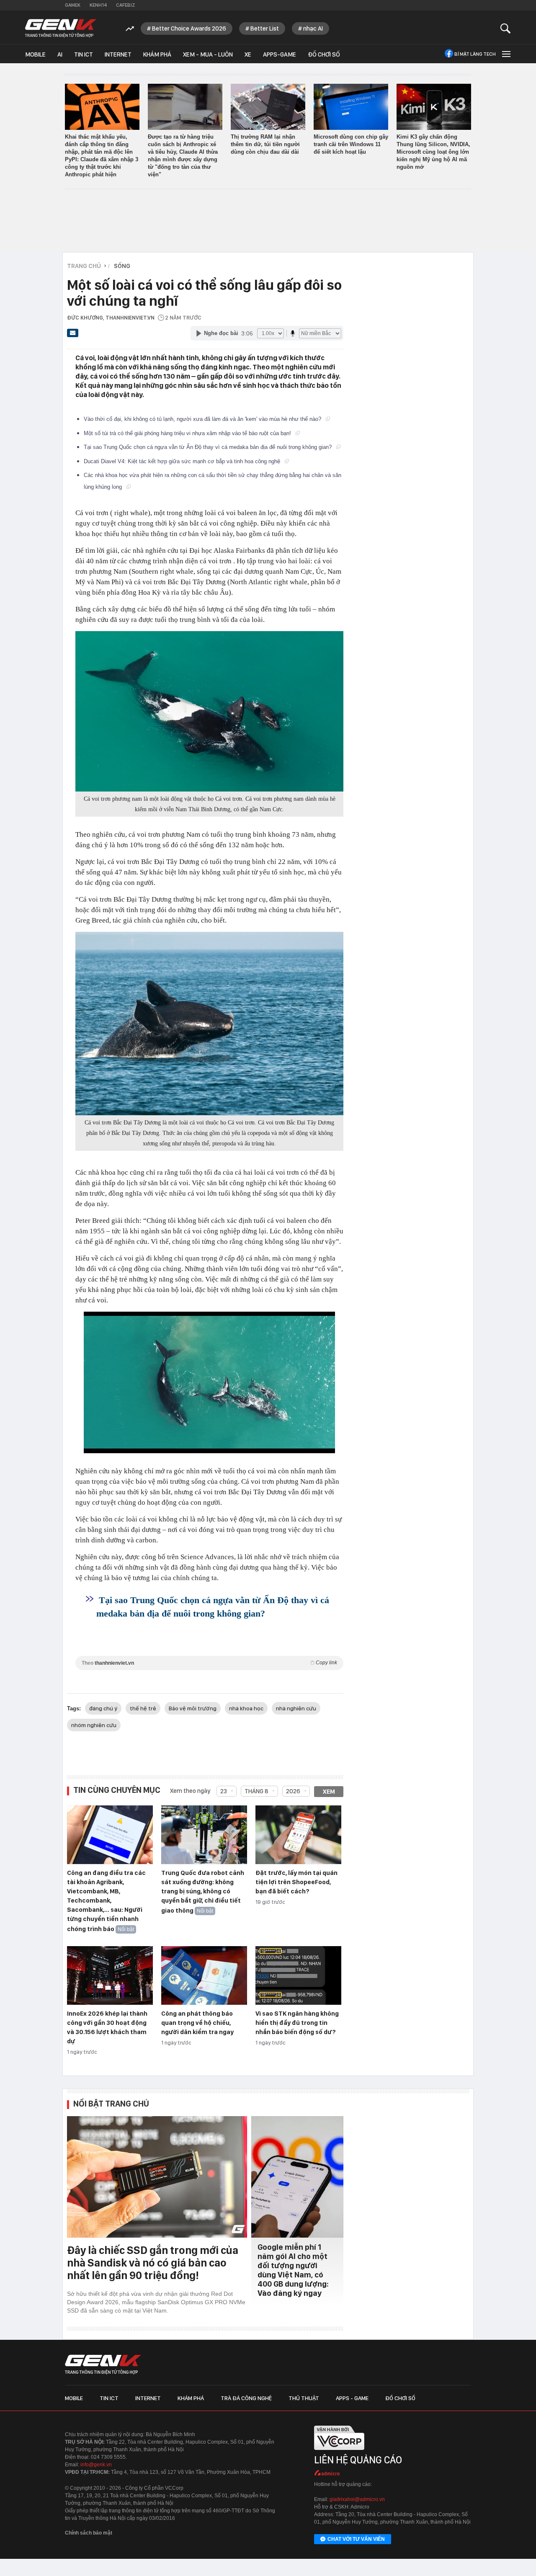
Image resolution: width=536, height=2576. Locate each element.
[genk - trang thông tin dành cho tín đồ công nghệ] (103, 2365)
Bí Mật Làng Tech (475, 54)
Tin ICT (84, 54)
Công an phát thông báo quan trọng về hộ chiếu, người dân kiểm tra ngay (197, 2023)
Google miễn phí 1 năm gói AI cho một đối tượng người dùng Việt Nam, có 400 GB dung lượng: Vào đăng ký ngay (293, 2270)
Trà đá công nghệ (246, 2398)
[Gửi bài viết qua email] (73, 335)
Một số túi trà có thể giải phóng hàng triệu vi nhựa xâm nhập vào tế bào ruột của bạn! (188, 433)
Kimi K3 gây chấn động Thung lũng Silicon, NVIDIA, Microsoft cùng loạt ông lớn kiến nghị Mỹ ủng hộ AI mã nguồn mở (433, 152)
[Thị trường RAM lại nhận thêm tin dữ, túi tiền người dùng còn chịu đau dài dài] (268, 107)
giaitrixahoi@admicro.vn (357, 2499)
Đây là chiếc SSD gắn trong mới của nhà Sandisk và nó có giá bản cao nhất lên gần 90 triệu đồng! (153, 2263)
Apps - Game (352, 2398)
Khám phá (157, 54)
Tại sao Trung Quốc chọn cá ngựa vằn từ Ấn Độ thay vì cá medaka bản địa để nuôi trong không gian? (209, 447)
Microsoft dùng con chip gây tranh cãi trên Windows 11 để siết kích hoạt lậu (351, 144)
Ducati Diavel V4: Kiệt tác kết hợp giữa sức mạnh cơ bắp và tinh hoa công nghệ (183, 461)
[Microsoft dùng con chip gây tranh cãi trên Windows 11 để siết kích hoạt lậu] (351, 107)
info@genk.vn (96, 2465)
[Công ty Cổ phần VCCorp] (339, 2452)
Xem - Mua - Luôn (208, 54)
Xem (329, 1792)
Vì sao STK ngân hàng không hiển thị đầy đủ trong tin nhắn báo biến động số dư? (297, 2023)
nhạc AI (313, 28)
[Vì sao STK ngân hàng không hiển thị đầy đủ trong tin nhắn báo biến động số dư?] (298, 1976)
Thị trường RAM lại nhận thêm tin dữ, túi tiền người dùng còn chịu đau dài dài (265, 144)
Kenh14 (98, 5)
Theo (209, 1663)
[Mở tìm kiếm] (506, 28)
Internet (118, 54)
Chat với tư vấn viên (356, 2539)
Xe (248, 54)
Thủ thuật (304, 2398)
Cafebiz (125, 5)
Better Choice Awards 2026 (189, 28)
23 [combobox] (224, 1791)
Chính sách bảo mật (89, 2533)
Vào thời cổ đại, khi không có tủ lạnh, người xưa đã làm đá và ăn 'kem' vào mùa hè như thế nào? (203, 419)
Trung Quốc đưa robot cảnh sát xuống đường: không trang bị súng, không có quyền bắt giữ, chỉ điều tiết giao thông (203, 1892)
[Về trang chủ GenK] (61, 28)
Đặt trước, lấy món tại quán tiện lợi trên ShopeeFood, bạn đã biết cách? (296, 1882)
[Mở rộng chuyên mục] (505, 54)
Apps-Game (280, 54)
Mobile (35, 54)
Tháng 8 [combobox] (256, 1791)
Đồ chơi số (324, 54)
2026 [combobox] (293, 1791)
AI (60, 54)
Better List (265, 28)
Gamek (73, 5)
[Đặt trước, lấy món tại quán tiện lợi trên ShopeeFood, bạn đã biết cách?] (298, 1835)
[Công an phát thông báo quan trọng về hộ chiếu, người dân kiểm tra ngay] (204, 1976)
